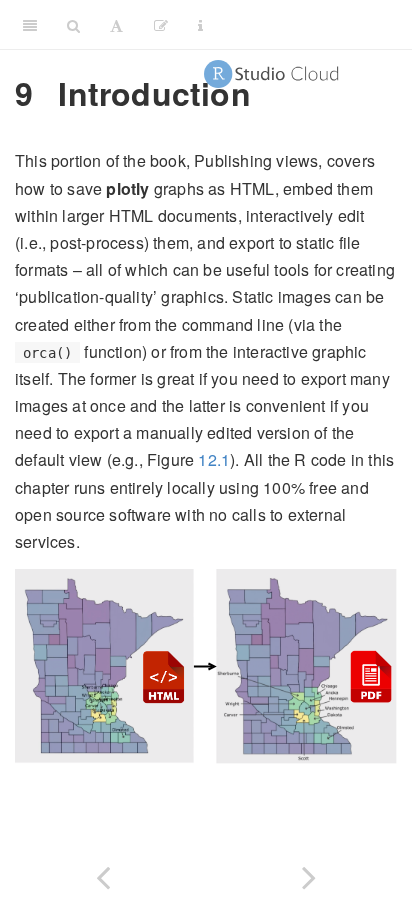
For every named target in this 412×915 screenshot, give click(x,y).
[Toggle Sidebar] (30, 25)
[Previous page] (103, 873)
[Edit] (161, 25)
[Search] (73, 25)
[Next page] (309, 873)
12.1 (214, 459)
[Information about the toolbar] (200, 25)
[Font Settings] (116, 25)
